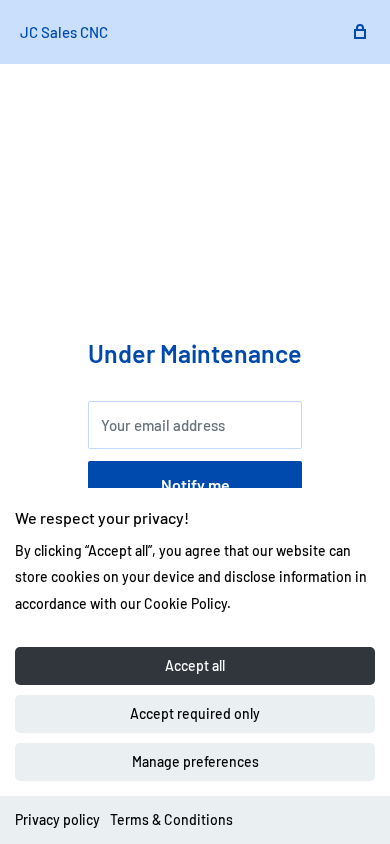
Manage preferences (195, 761)
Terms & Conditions (171, 819)
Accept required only (195, 713)
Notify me (195, 484)
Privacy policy (57, 819)
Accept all (195, 665)
